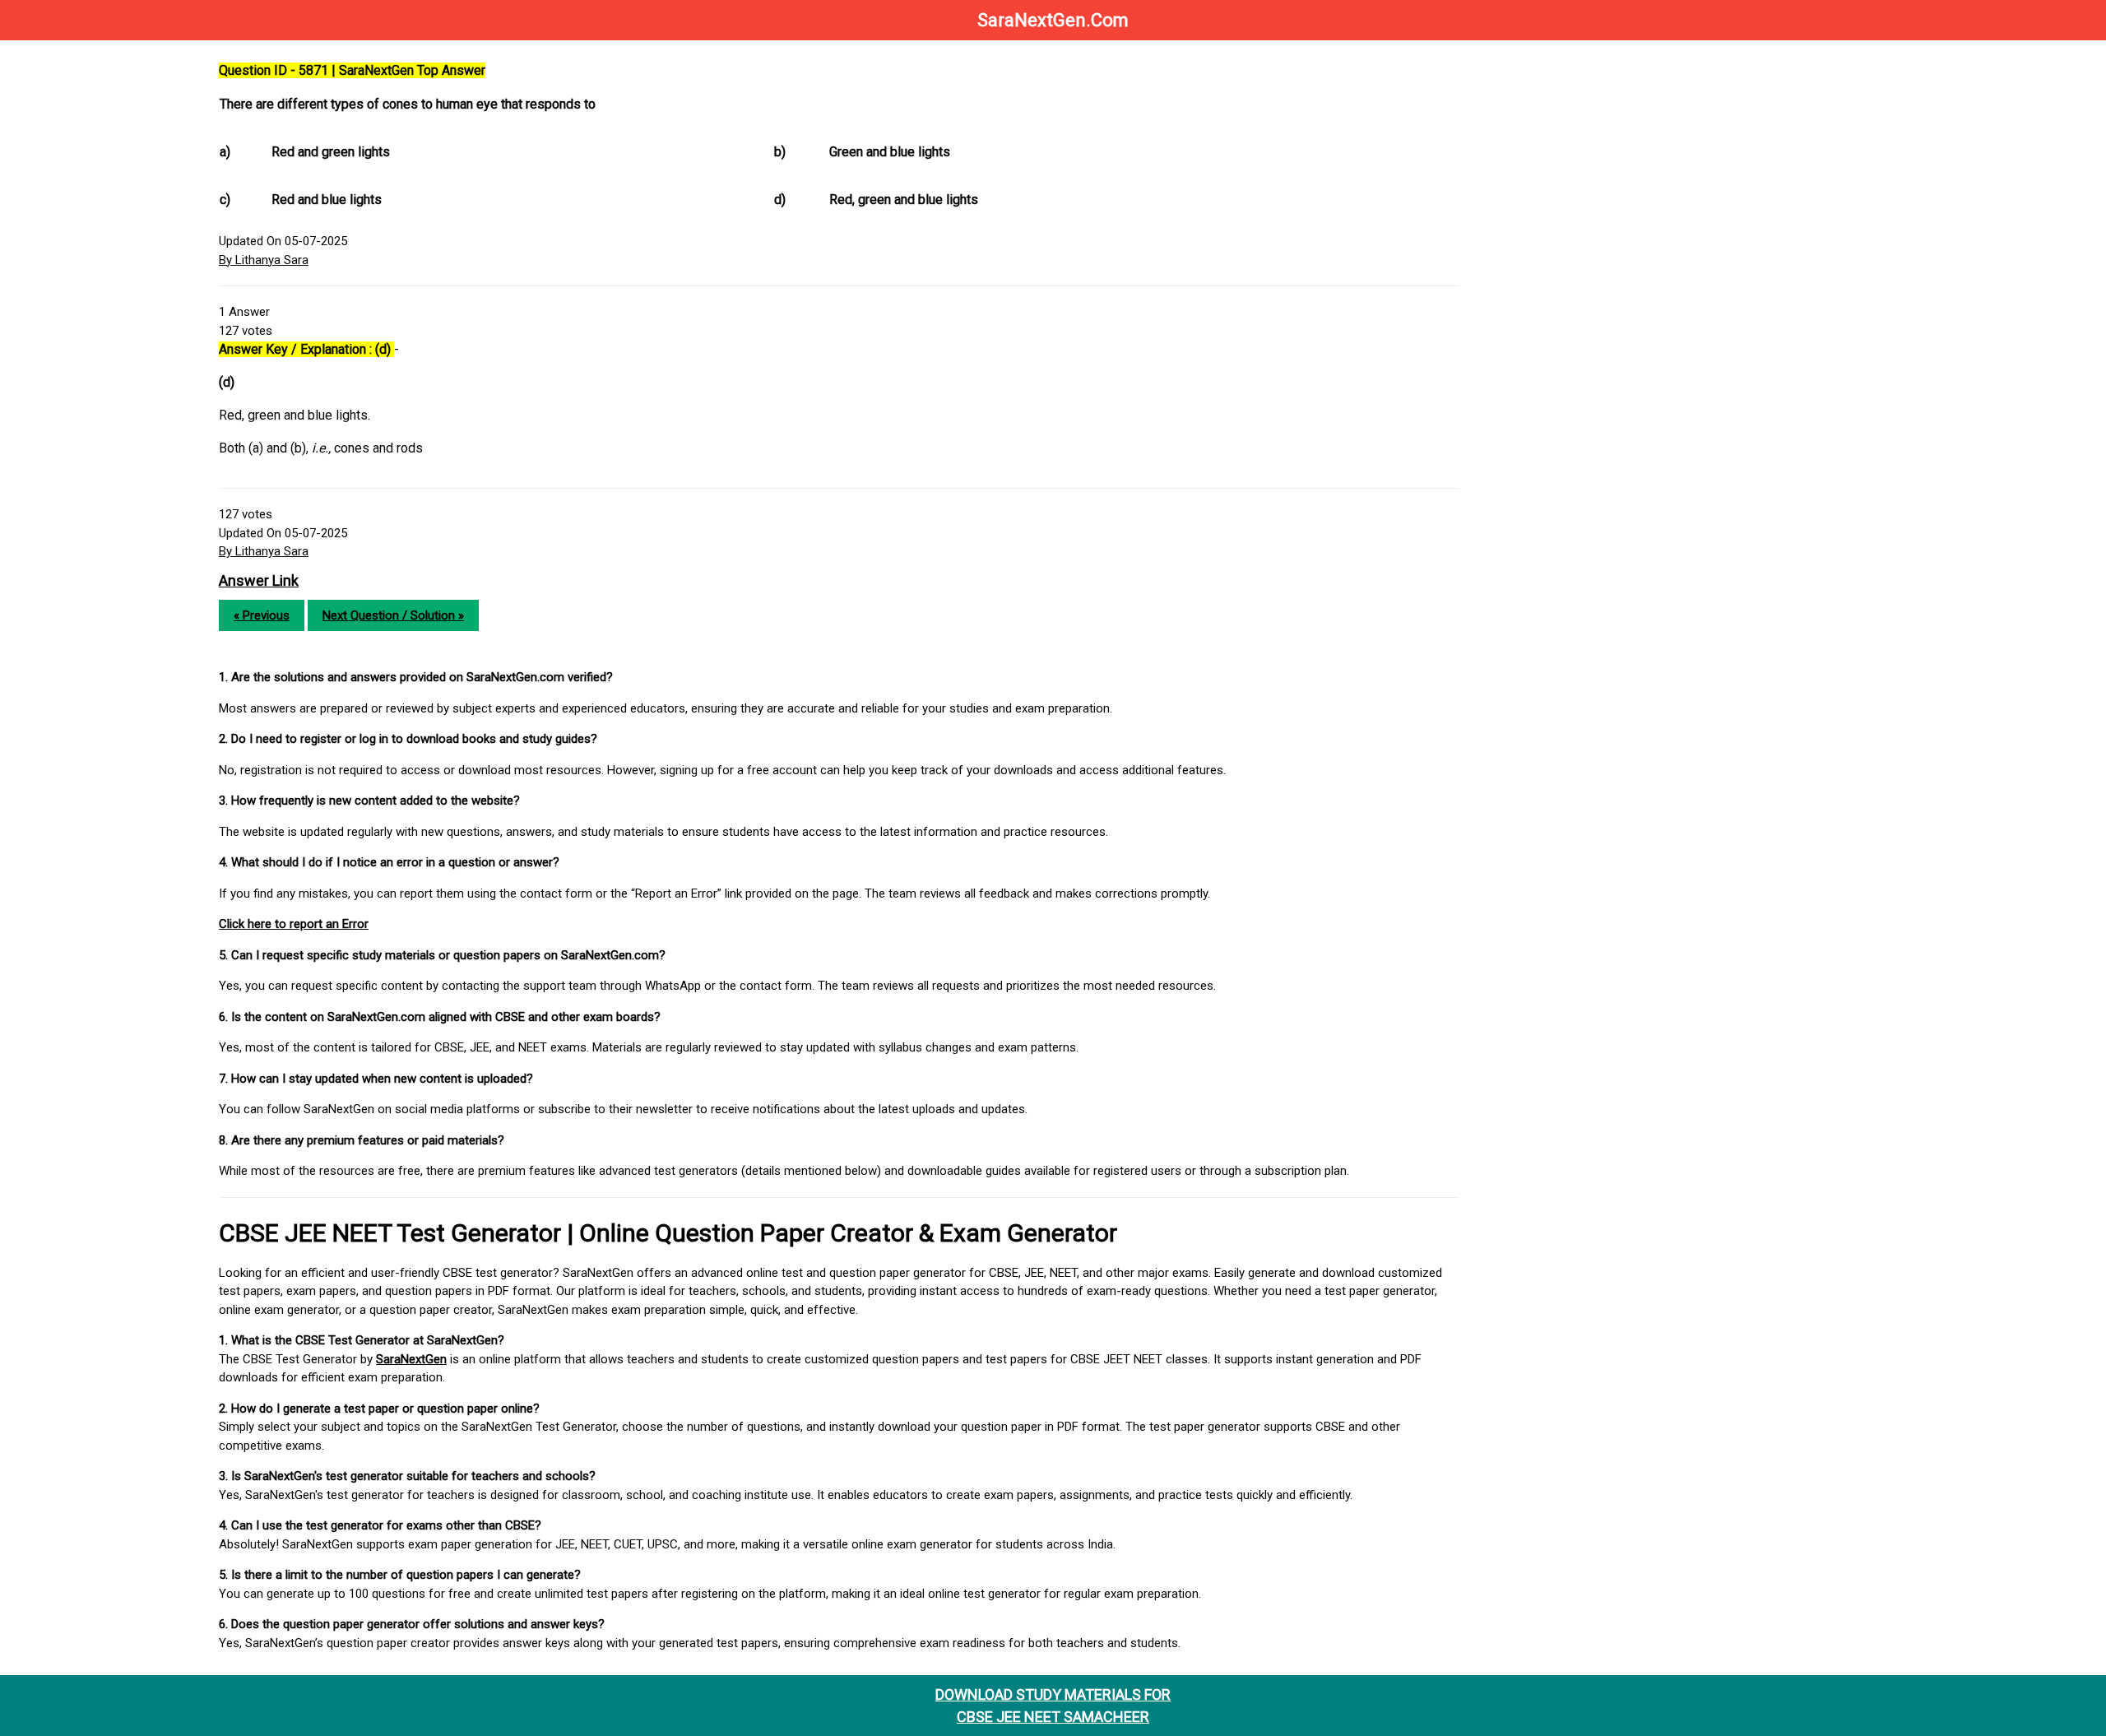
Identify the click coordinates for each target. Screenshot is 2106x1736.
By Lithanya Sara (264, 260)
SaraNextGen (411, 1359)
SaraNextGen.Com (1053, 20)
